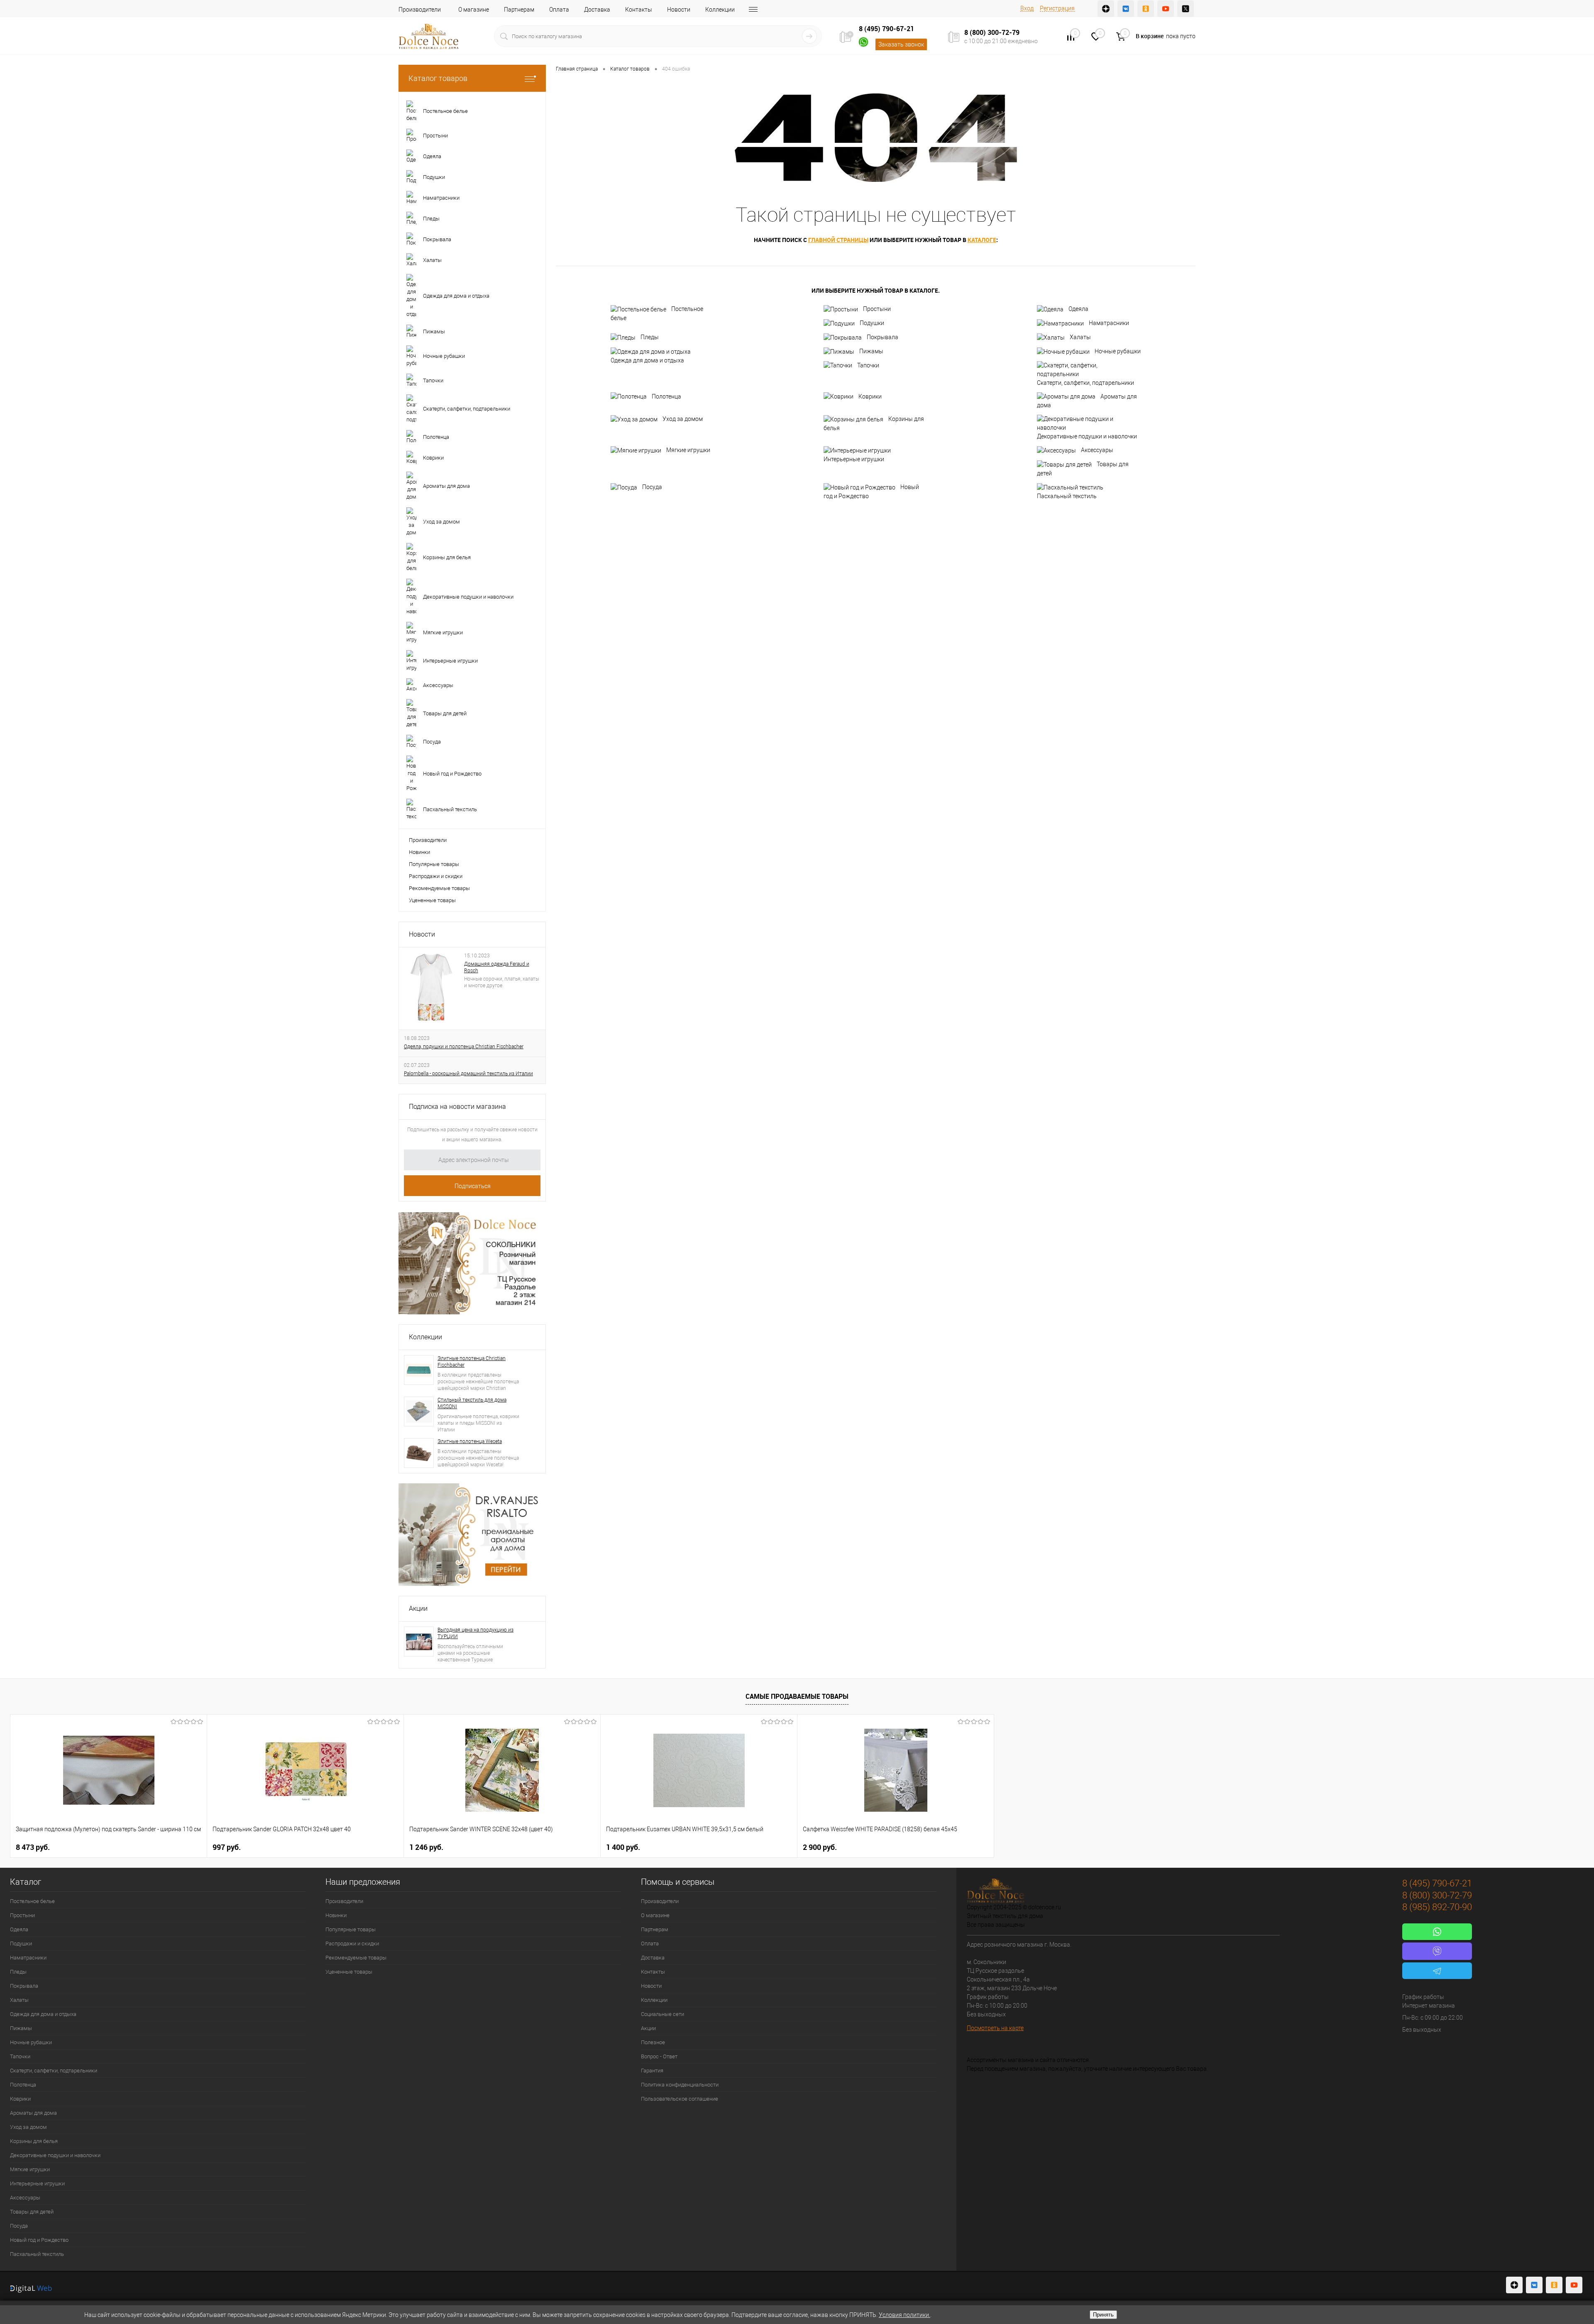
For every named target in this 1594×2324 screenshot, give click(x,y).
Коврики (870, 396)
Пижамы (871, 351)
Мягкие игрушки (688, 450)
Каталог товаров (438, 78)
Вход (1027, 8)
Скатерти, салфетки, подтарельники (1085, 383)
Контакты (639, 10)
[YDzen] (1106, 9)
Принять (1103, 2315)
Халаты (1080, 337)
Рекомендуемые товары (439, 888)
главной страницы (838, 240)
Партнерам (519, 10)
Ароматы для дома (1087, 401)
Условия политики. (905, 2315)
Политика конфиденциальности (680, 2085)
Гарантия (652, 2071)
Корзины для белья (874, 423)
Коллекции (720, 10)
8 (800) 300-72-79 (992, 32)
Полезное (653, 2042)
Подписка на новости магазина (457, 1107)
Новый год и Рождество (871, 492)
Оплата (559, 10)
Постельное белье (657, 313)
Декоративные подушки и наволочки (1087, 436)
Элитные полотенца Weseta (470, 1441)
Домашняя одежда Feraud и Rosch (497, 967)
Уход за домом (683, 419)
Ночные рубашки (1118, 351)
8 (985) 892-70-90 (1437, 1907)
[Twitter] (1186, 9)
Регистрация (1057, 8)
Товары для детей (1083, 469)
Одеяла (1078, 309)
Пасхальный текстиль (1067, 496)
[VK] (1126, 9)
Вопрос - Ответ (659, 2056)
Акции (418, 1608)
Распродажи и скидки (436, 876)
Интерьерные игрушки (854, 459)
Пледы (650, 337)
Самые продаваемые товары (797, 1696)
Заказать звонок (901, 44)
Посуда (652, 487)
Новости (679, 10)
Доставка (597, 10)
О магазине (474, 10)
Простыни (877, 309)
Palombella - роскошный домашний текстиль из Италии (468, 1074)
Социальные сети (663, 2014)
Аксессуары (1097, 450)
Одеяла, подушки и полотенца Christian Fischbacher (464, 1047)
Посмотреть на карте (995, 2028)
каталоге (982, 240)
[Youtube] (1166, 9)
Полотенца (666, 396)
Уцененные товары (432, 900)
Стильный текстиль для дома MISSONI (472, 1403)
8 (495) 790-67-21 (886, 29)
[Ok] (1146, 9)
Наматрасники (1109, 323)
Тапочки (868, 365)
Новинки (419, 852)
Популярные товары (434, 864)
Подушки (872, 323)
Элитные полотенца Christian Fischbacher (472, 1362)
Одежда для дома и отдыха (647, 360)
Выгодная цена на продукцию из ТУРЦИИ (476, 1633)
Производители (420, 10)
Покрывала (883, 337)
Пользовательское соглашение (680, 2099)
